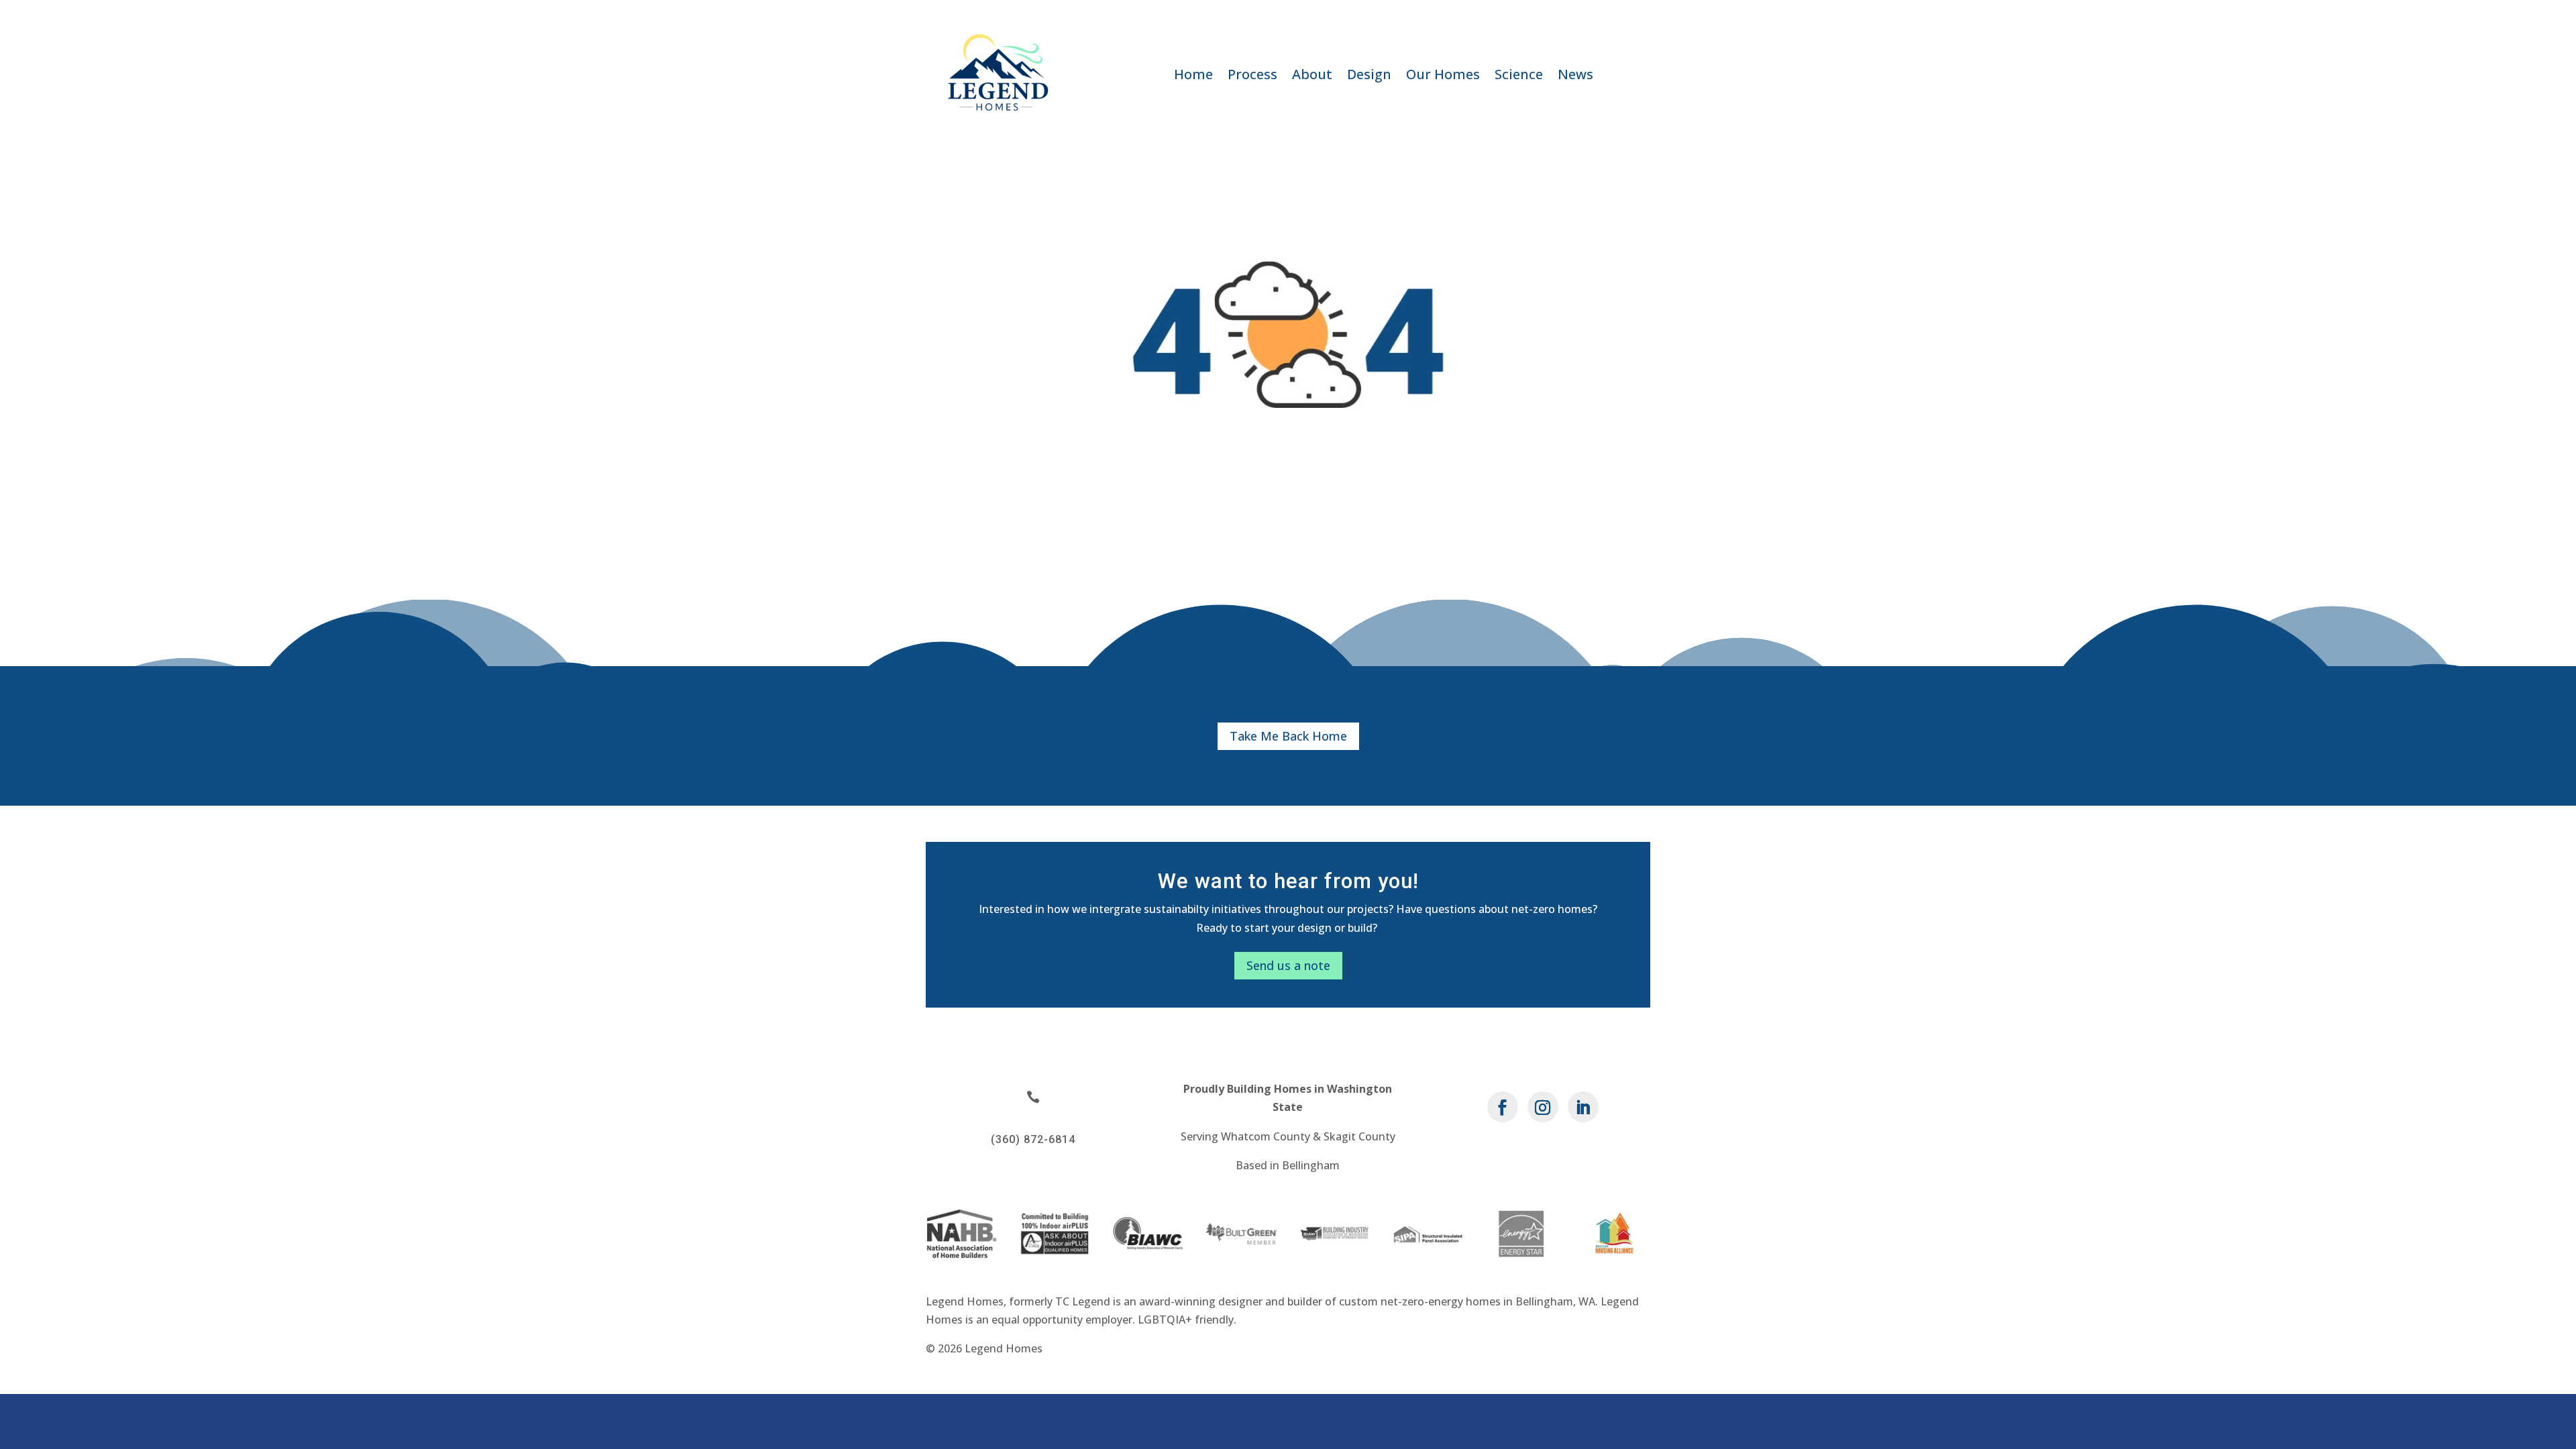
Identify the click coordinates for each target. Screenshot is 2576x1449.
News (1575, 76)
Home (1193, 76)
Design (1369, 76)
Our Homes (1443, 76)
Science (1519, 76)
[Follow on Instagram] (1543, 1107)
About (1312, 76)
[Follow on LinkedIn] (1583, 1107)
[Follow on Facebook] (1503, 1107)
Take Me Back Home (1288, 736)
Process (1252, 76)
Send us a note (1288, 965)
